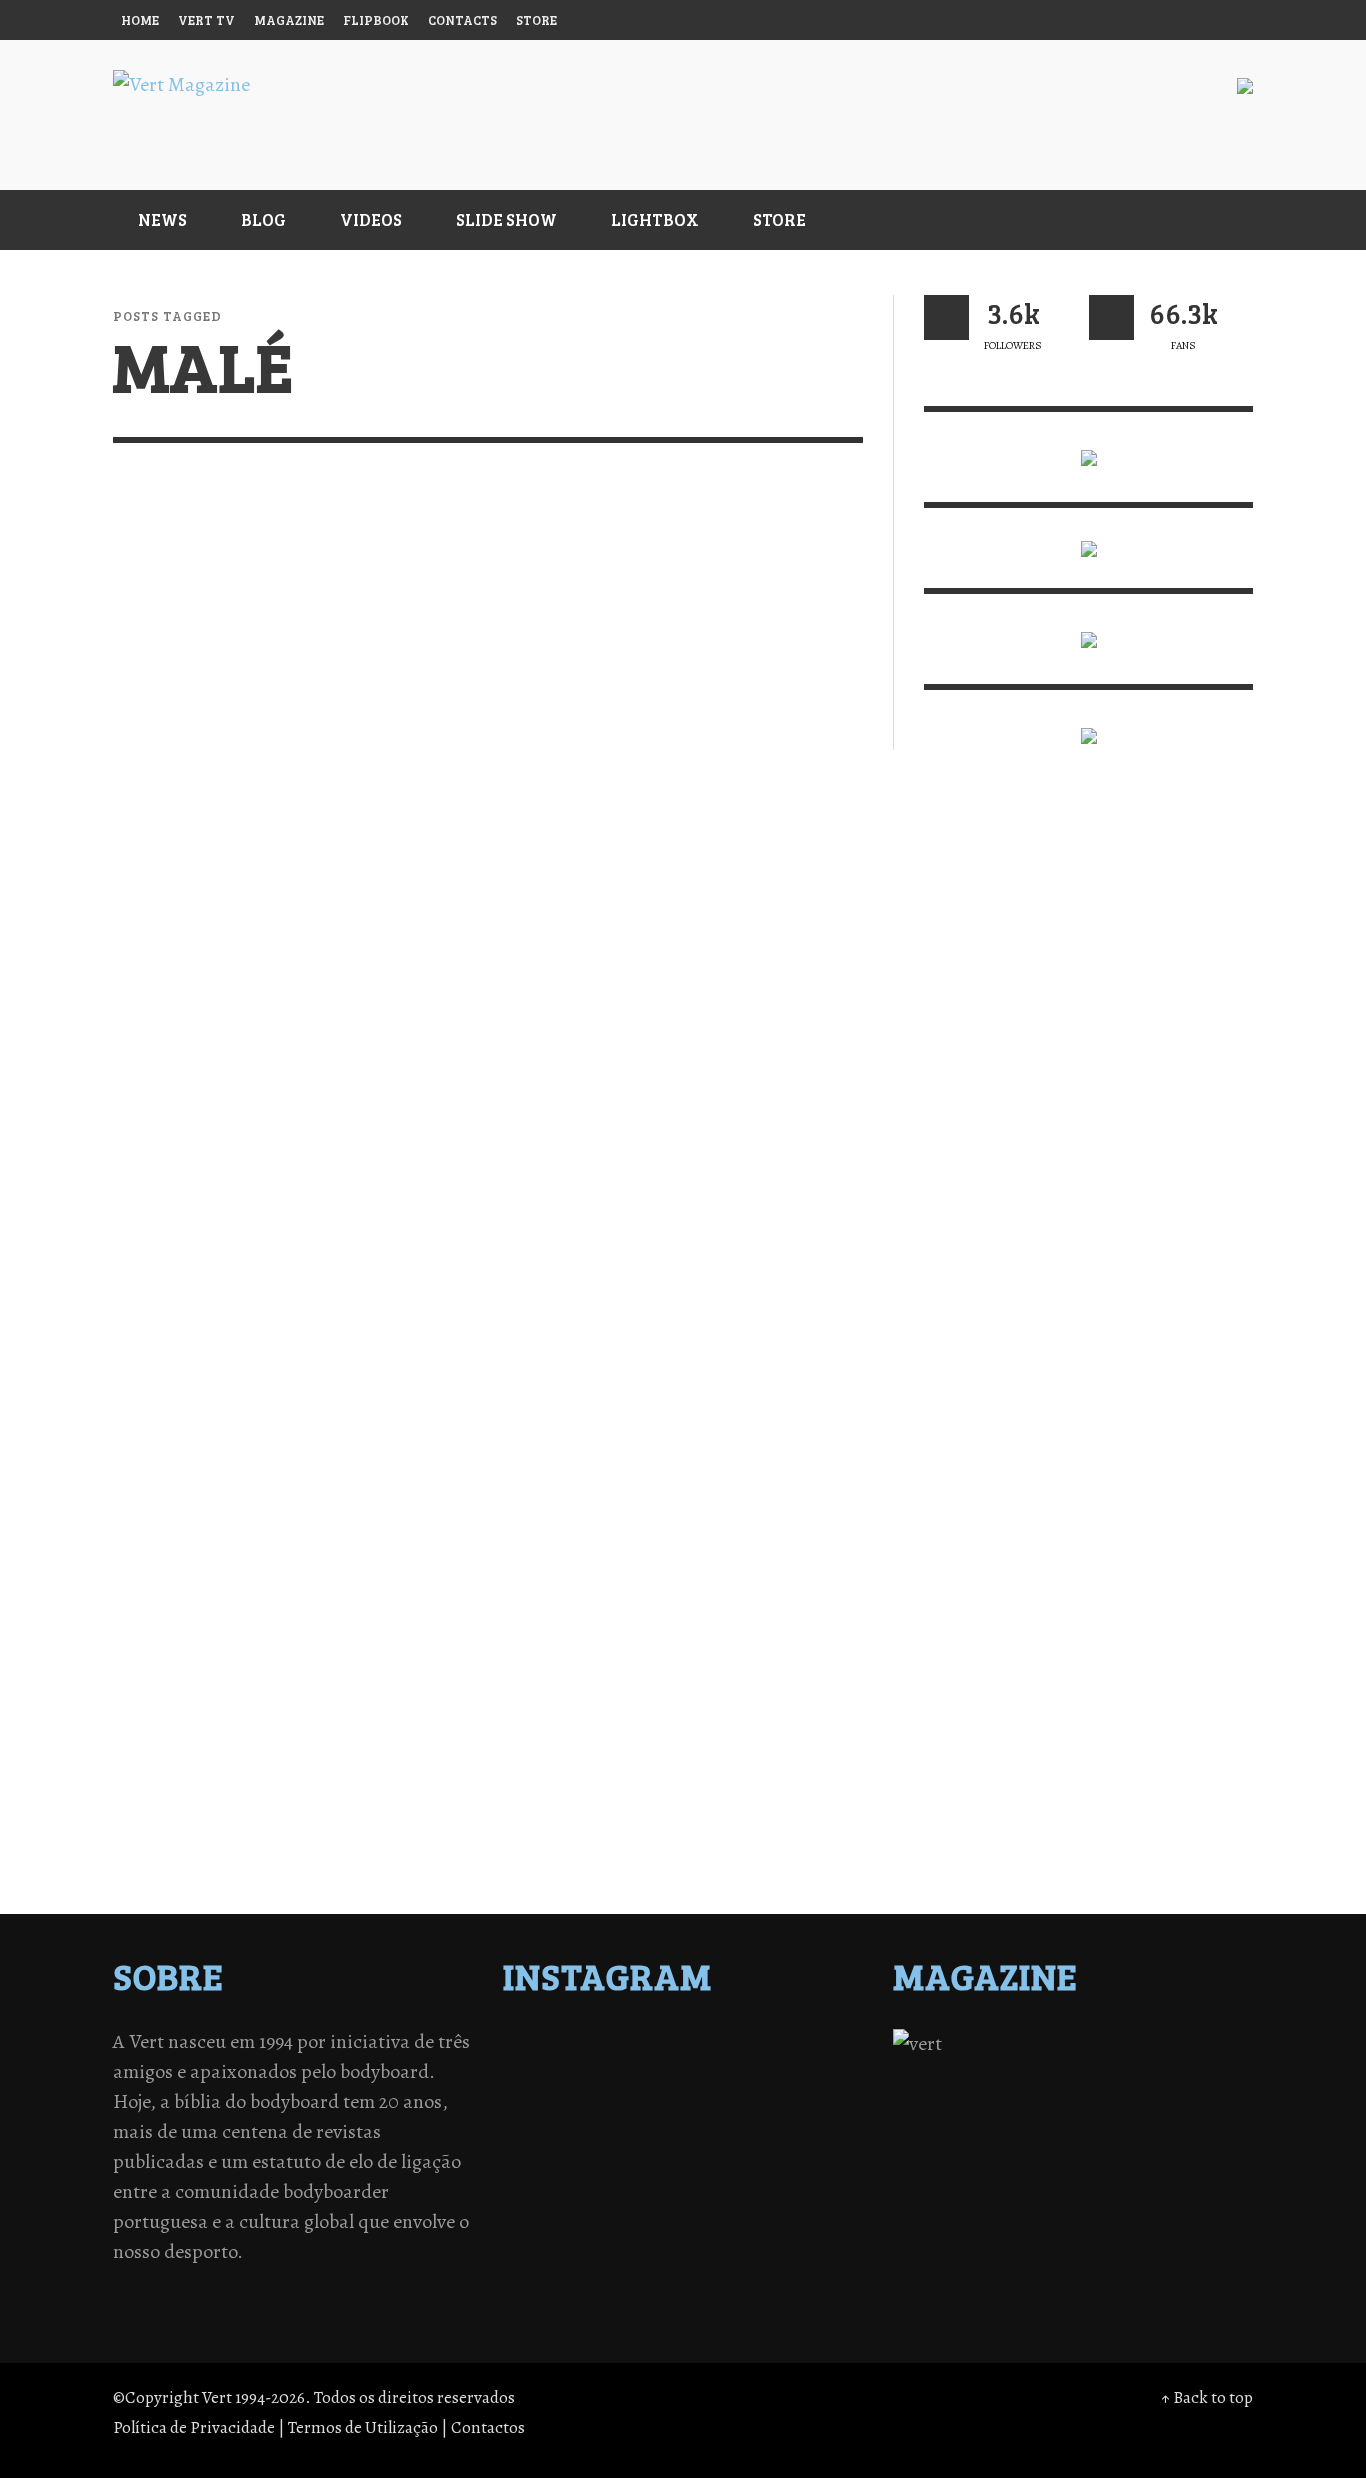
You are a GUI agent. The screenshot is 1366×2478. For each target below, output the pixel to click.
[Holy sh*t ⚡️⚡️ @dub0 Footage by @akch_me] (552, 2045)
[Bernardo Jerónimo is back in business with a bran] (552, 2071)
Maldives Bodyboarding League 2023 (257, 1754)
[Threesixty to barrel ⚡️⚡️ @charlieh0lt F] (815, 2149)
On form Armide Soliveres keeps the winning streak (269, 840)
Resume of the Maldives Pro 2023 (672, 1297)
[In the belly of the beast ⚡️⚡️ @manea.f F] (727, 2097)
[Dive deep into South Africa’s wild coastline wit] (640, 2149)
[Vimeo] (1154, 20)
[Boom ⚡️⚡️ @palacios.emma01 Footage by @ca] (640, 2071)
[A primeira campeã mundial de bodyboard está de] (727, 2045)
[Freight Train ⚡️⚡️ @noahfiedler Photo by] (815, 2097)
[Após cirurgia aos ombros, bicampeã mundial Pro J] (727, 2071)
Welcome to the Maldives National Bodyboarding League (657, 1766)
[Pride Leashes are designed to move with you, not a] (727, 2149)
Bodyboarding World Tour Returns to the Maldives (662, 840)
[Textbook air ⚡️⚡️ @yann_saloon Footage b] (815, 2045)
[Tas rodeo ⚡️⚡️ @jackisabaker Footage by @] (552, 2149)
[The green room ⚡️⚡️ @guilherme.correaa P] (640, 2097)
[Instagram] (1077, 20)
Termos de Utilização (363, 2427)
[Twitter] (1116, 20)
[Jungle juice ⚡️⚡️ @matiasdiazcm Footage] (815, 2123)
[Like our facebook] (1111, 317)
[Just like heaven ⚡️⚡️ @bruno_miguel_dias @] (727, 2123)
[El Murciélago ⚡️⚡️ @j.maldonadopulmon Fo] (552, 2097)
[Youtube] (1192, 20)
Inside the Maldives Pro (256, 1285)
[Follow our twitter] (946, 317)
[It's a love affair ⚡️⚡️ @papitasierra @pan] (640, 2045)
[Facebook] (1039, 20)
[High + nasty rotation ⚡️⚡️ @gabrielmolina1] (552, 2123)
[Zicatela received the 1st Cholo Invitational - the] (815, 2071)
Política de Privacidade (194, 2427)
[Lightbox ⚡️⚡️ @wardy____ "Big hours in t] (640, 2123)
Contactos (488, 2427)
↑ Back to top (1207, 2397)
